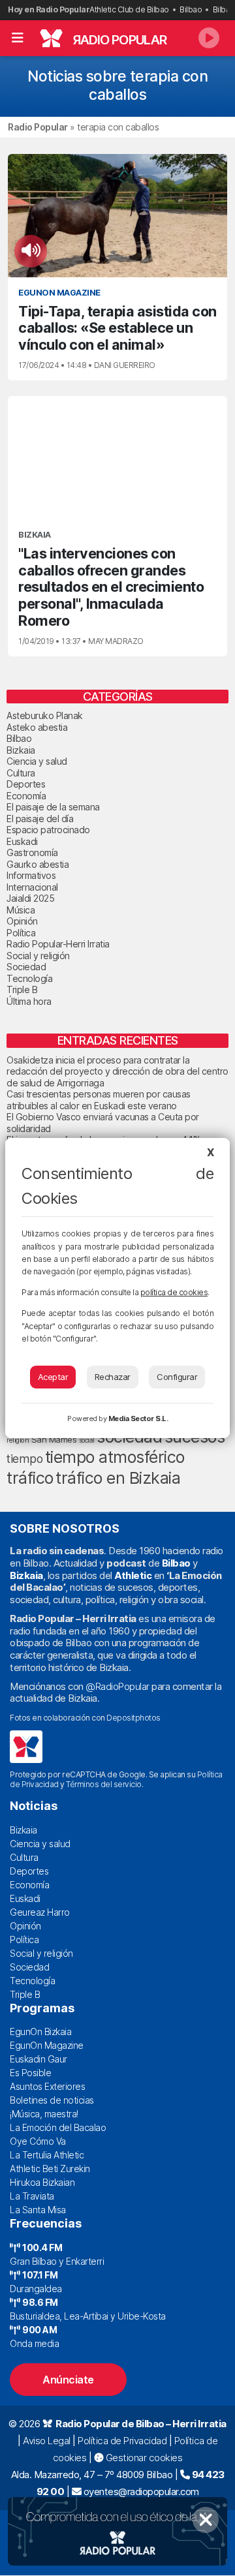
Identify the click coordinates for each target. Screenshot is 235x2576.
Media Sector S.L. (138, 1418)
